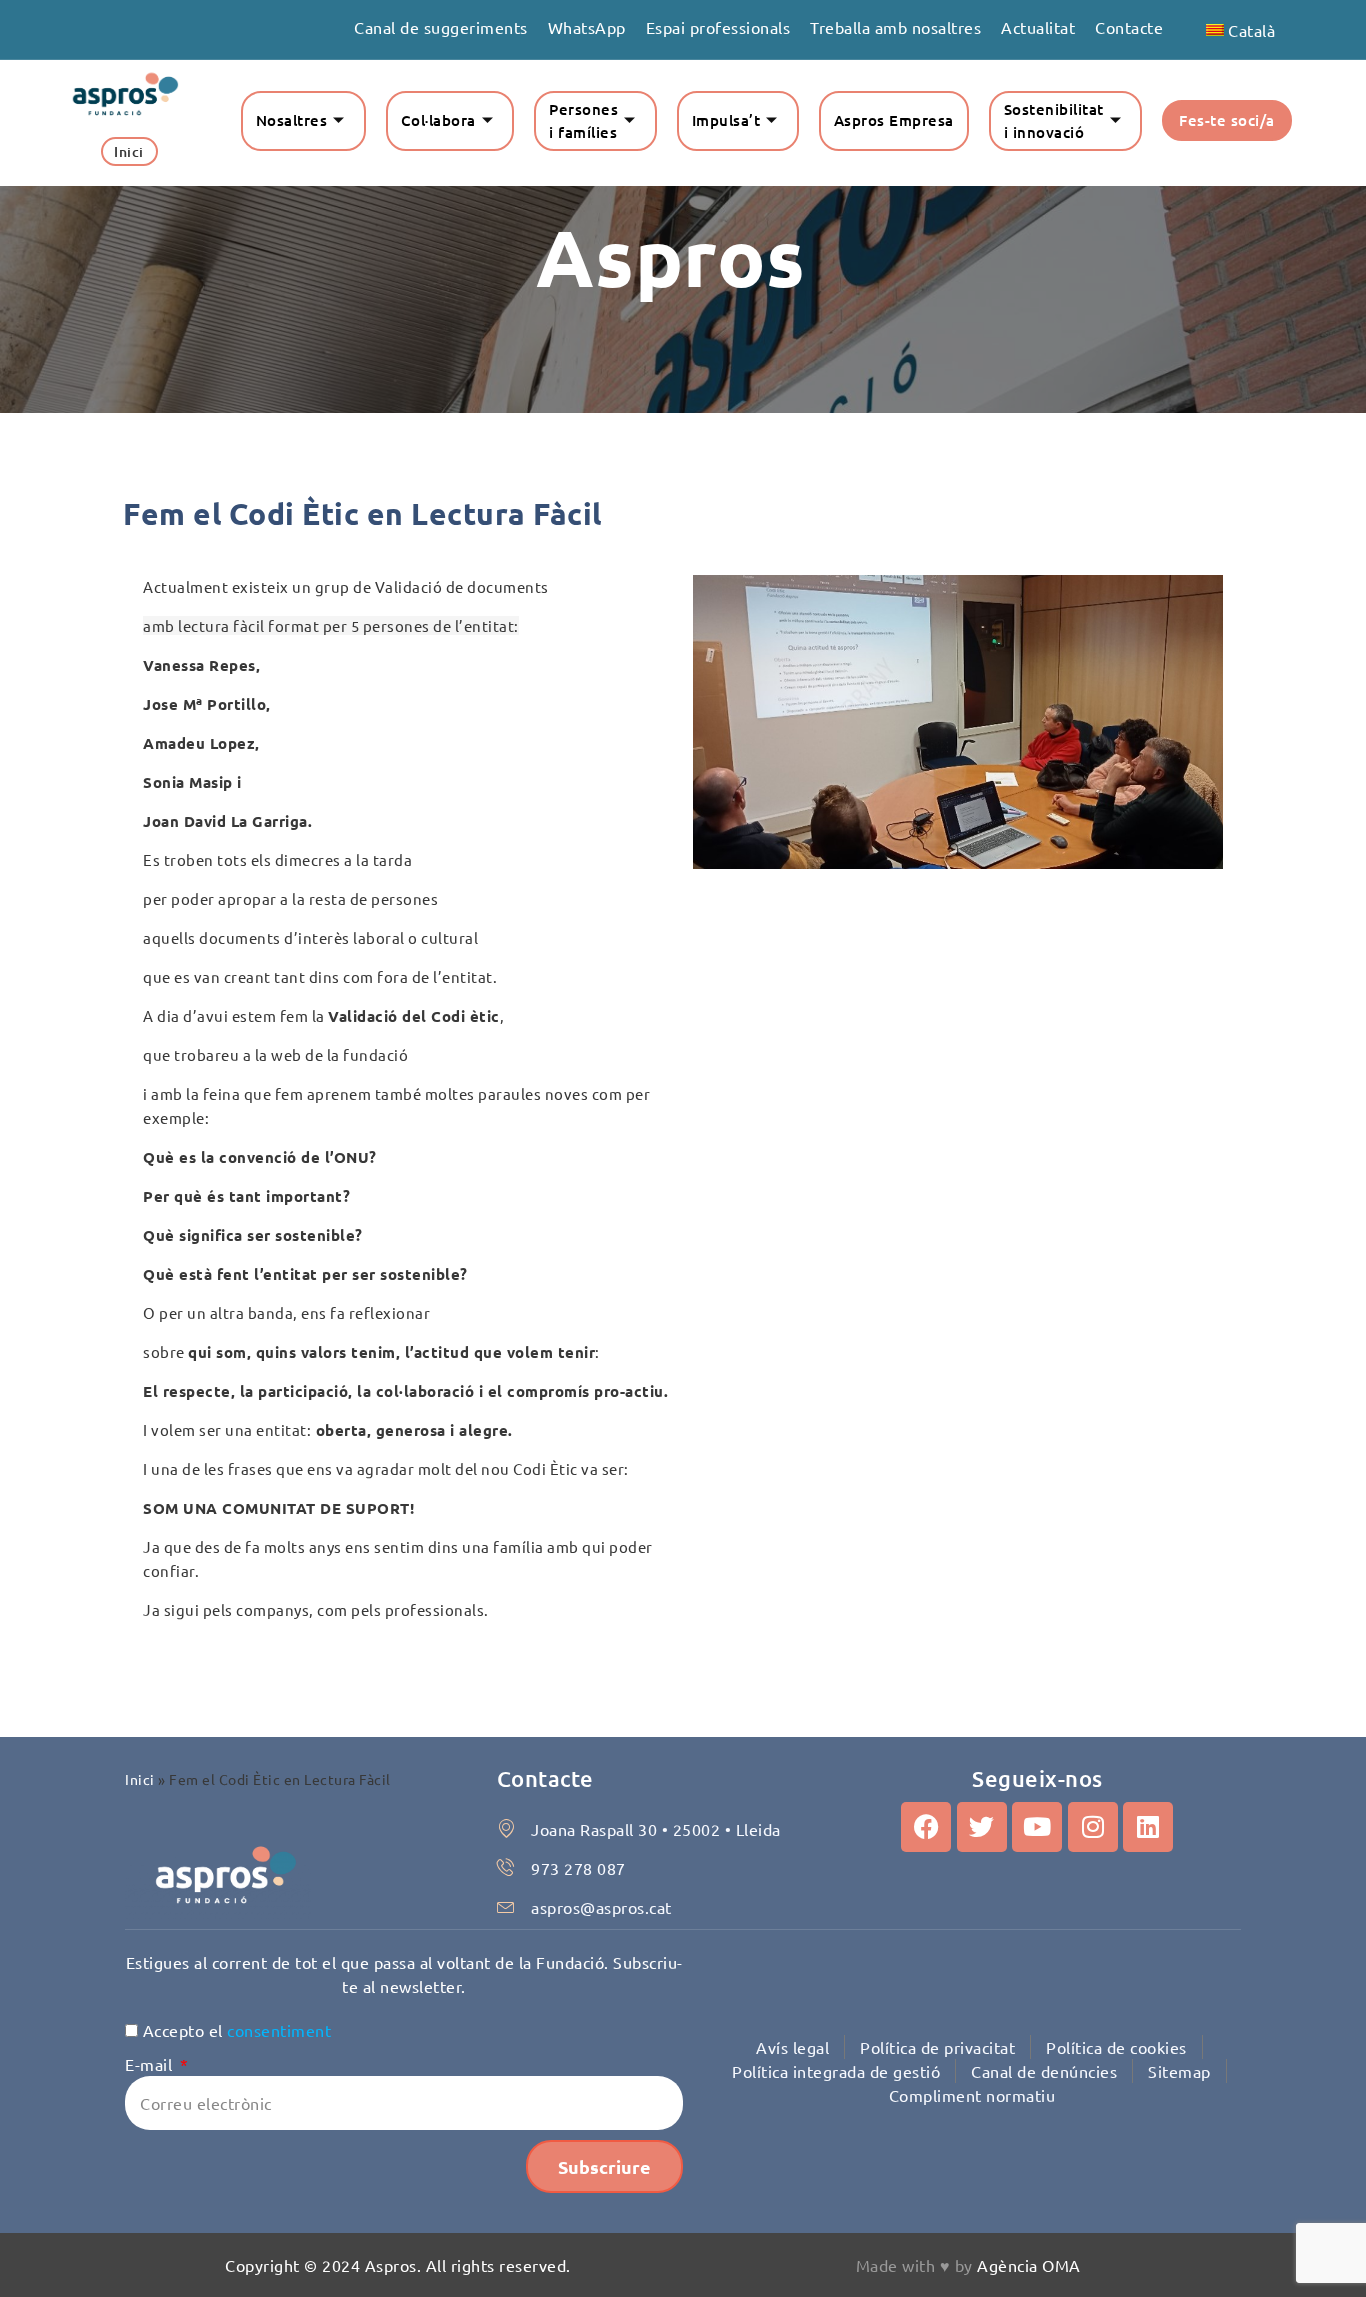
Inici (140, 1779)
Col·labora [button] (438, 120)
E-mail (151, 2064)
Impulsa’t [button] (726, 120)
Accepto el (237, 2030)
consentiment (279, 2030)
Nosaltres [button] (292, 120)
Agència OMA (1029, 2265)
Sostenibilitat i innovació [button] (1054, 120)
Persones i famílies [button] (583, 120)
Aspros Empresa (894, 120)
